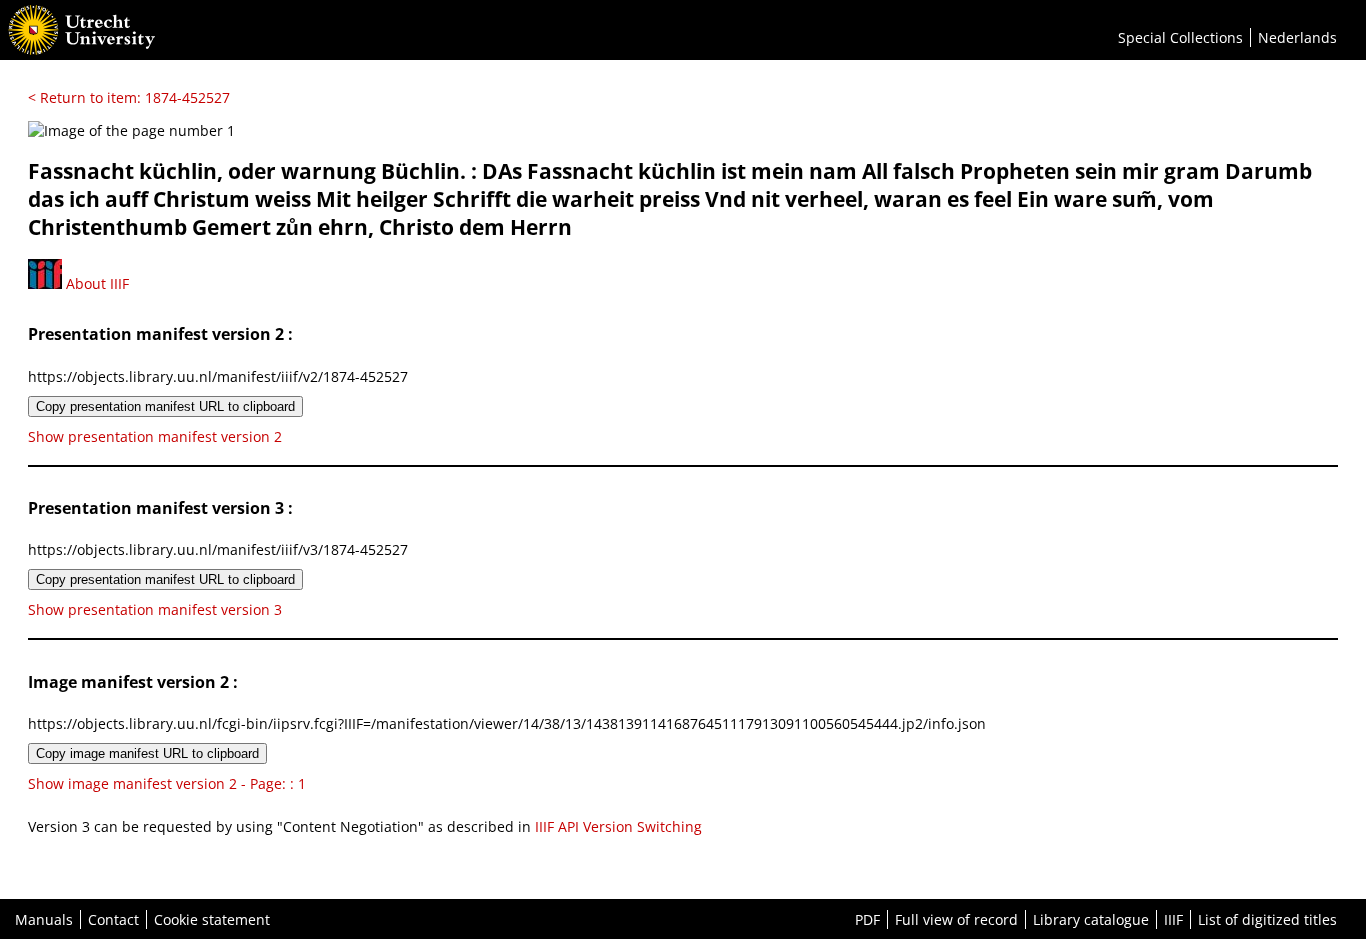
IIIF (1173, 919)
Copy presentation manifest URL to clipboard (165, 406)
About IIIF (95, 283)
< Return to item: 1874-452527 (129, 97)
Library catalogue (1091, 919)
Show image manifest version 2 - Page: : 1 (167, 783)
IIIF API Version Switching (618, 826)
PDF (867, 919)
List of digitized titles (1267, 919)
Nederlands (1297, 37)
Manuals (44, 919)
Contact (113, 919)
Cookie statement (212, 919)
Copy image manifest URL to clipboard (147, 753)
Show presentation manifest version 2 (155, 436)
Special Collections (1180, 37)
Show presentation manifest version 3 (155, 609)
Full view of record (956, 919)
